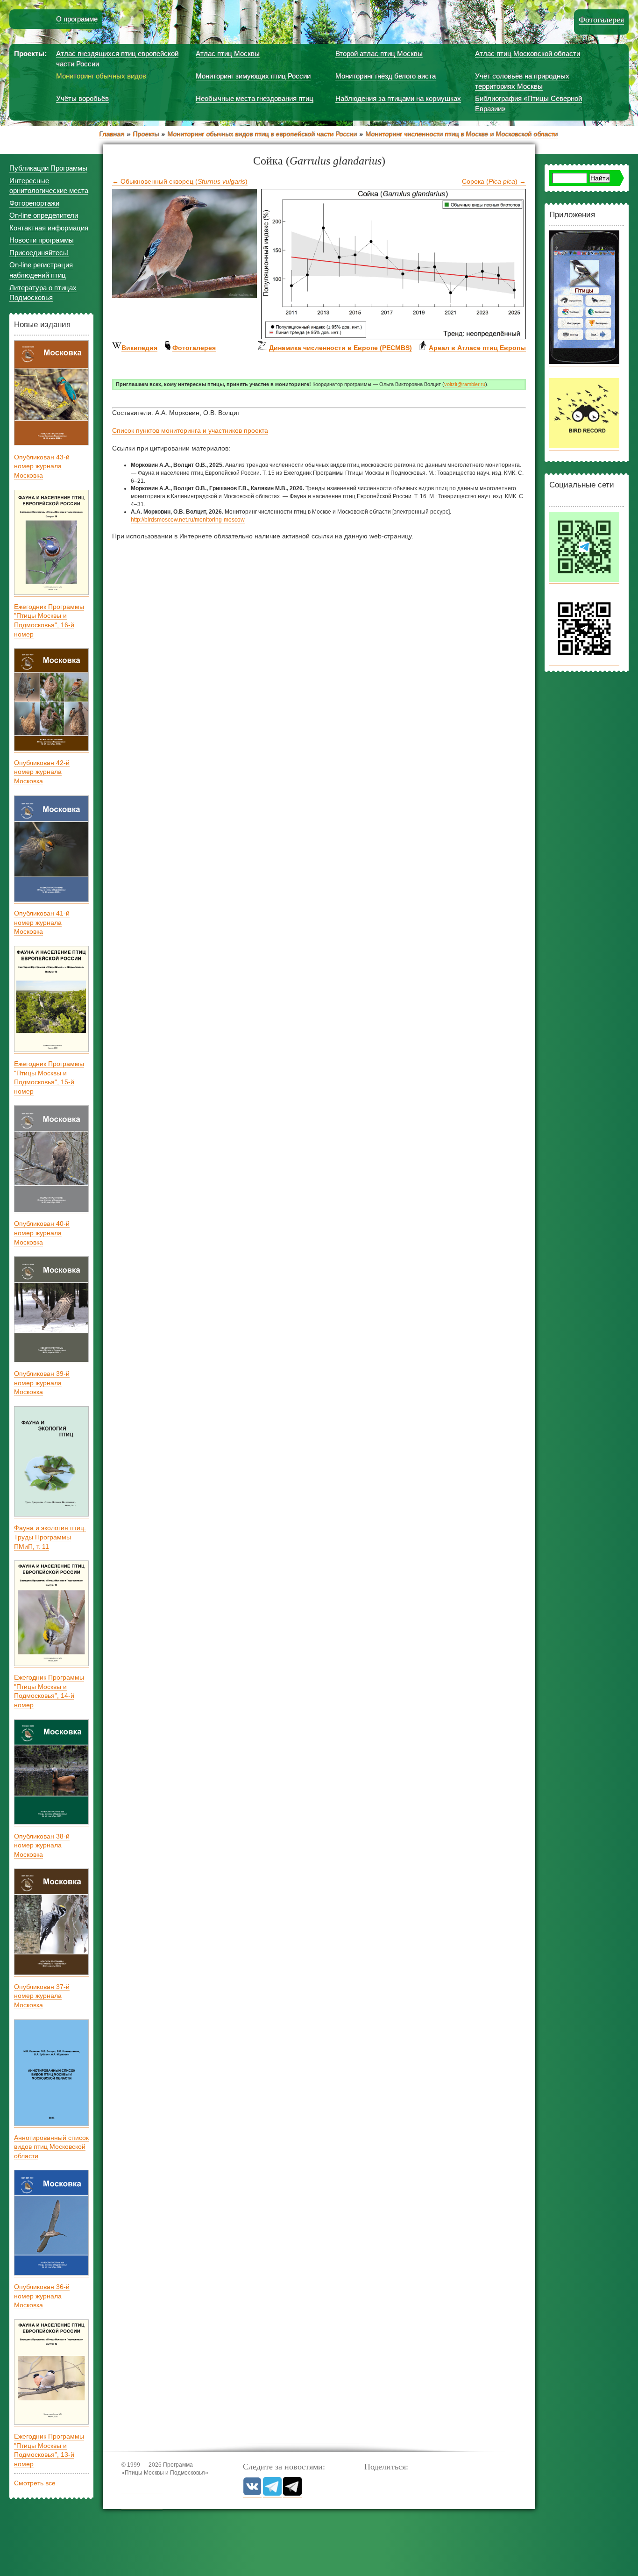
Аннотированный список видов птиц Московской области (51, 2147)
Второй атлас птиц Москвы (379, 54)
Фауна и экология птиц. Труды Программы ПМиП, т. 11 (50, 1537)
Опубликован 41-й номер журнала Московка (42, 922)
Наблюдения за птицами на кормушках (398, 98)
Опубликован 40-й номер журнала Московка (42, 1233)
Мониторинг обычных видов (101, 76)
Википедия (139, 348)
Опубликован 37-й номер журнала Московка (42, 1996)
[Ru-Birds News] (292, 2494)
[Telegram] (272, 2494)
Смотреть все (35, 2483)
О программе (77, 19)
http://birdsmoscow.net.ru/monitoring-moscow (188, 520)
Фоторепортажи (34, 203)
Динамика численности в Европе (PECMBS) (340, 348)
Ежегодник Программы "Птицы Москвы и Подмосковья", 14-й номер (49, 1691)
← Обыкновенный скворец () (180, 181)
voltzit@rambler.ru (465, 384)
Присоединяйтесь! (39, 253)
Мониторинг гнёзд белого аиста (386, 76)
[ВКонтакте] (252, 2494)
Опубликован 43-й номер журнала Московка (42, 466)
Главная (112, 134)
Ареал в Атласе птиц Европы (477, 348)
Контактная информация (49, 228)
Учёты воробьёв (82, 98)
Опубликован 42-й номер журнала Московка (42, 772)
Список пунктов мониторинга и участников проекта (190, 430)
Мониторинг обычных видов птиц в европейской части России (262, 134)
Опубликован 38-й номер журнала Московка (42, 1845)
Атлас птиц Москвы (228, 54)
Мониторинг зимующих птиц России (253, 76)
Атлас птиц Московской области (528, 54)
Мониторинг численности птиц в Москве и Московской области (461, 134)
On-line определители (44, 215)
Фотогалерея (601, 20)
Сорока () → (494, 181)
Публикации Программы (48, 168)
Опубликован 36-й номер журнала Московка (42, 2296)
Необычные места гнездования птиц (255, 98)
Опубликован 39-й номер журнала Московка (42, 1383)
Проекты (146, 134)
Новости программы (42, 240)
